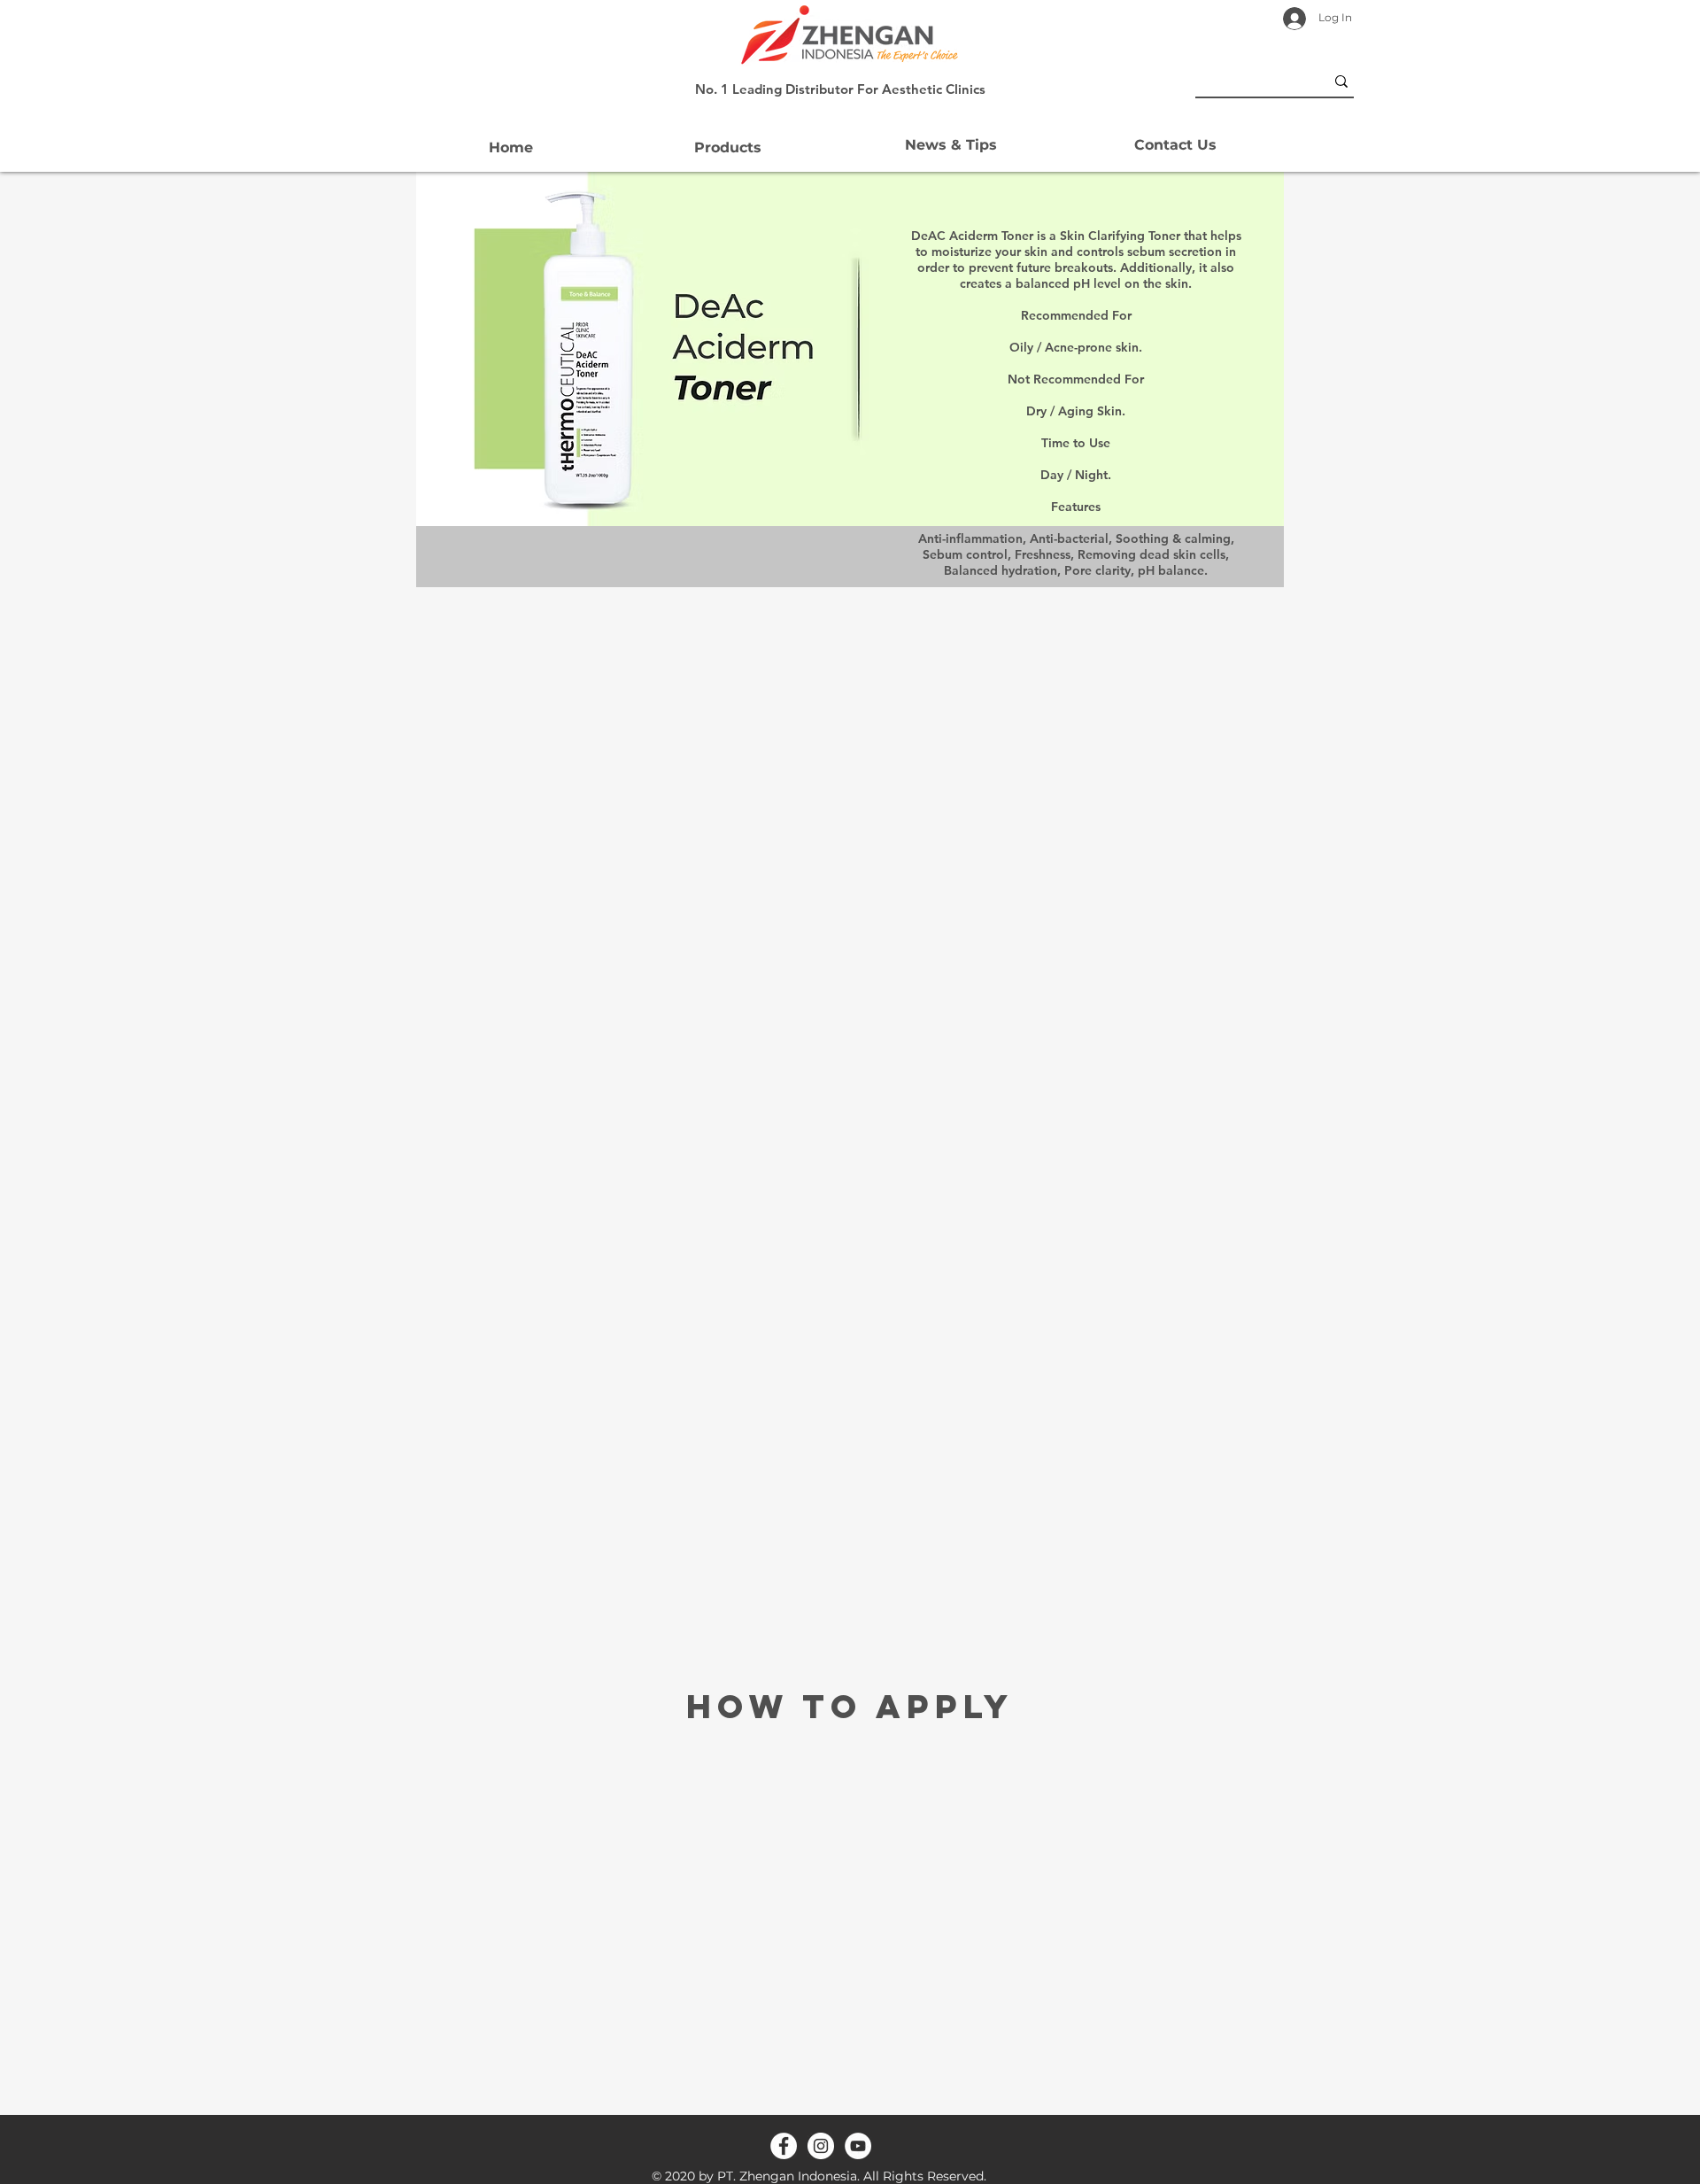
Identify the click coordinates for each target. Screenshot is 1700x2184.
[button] (727, 148)
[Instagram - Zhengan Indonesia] (821, 2146)
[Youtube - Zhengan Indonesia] (858, 2146)
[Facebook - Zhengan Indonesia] (784, 2146)
